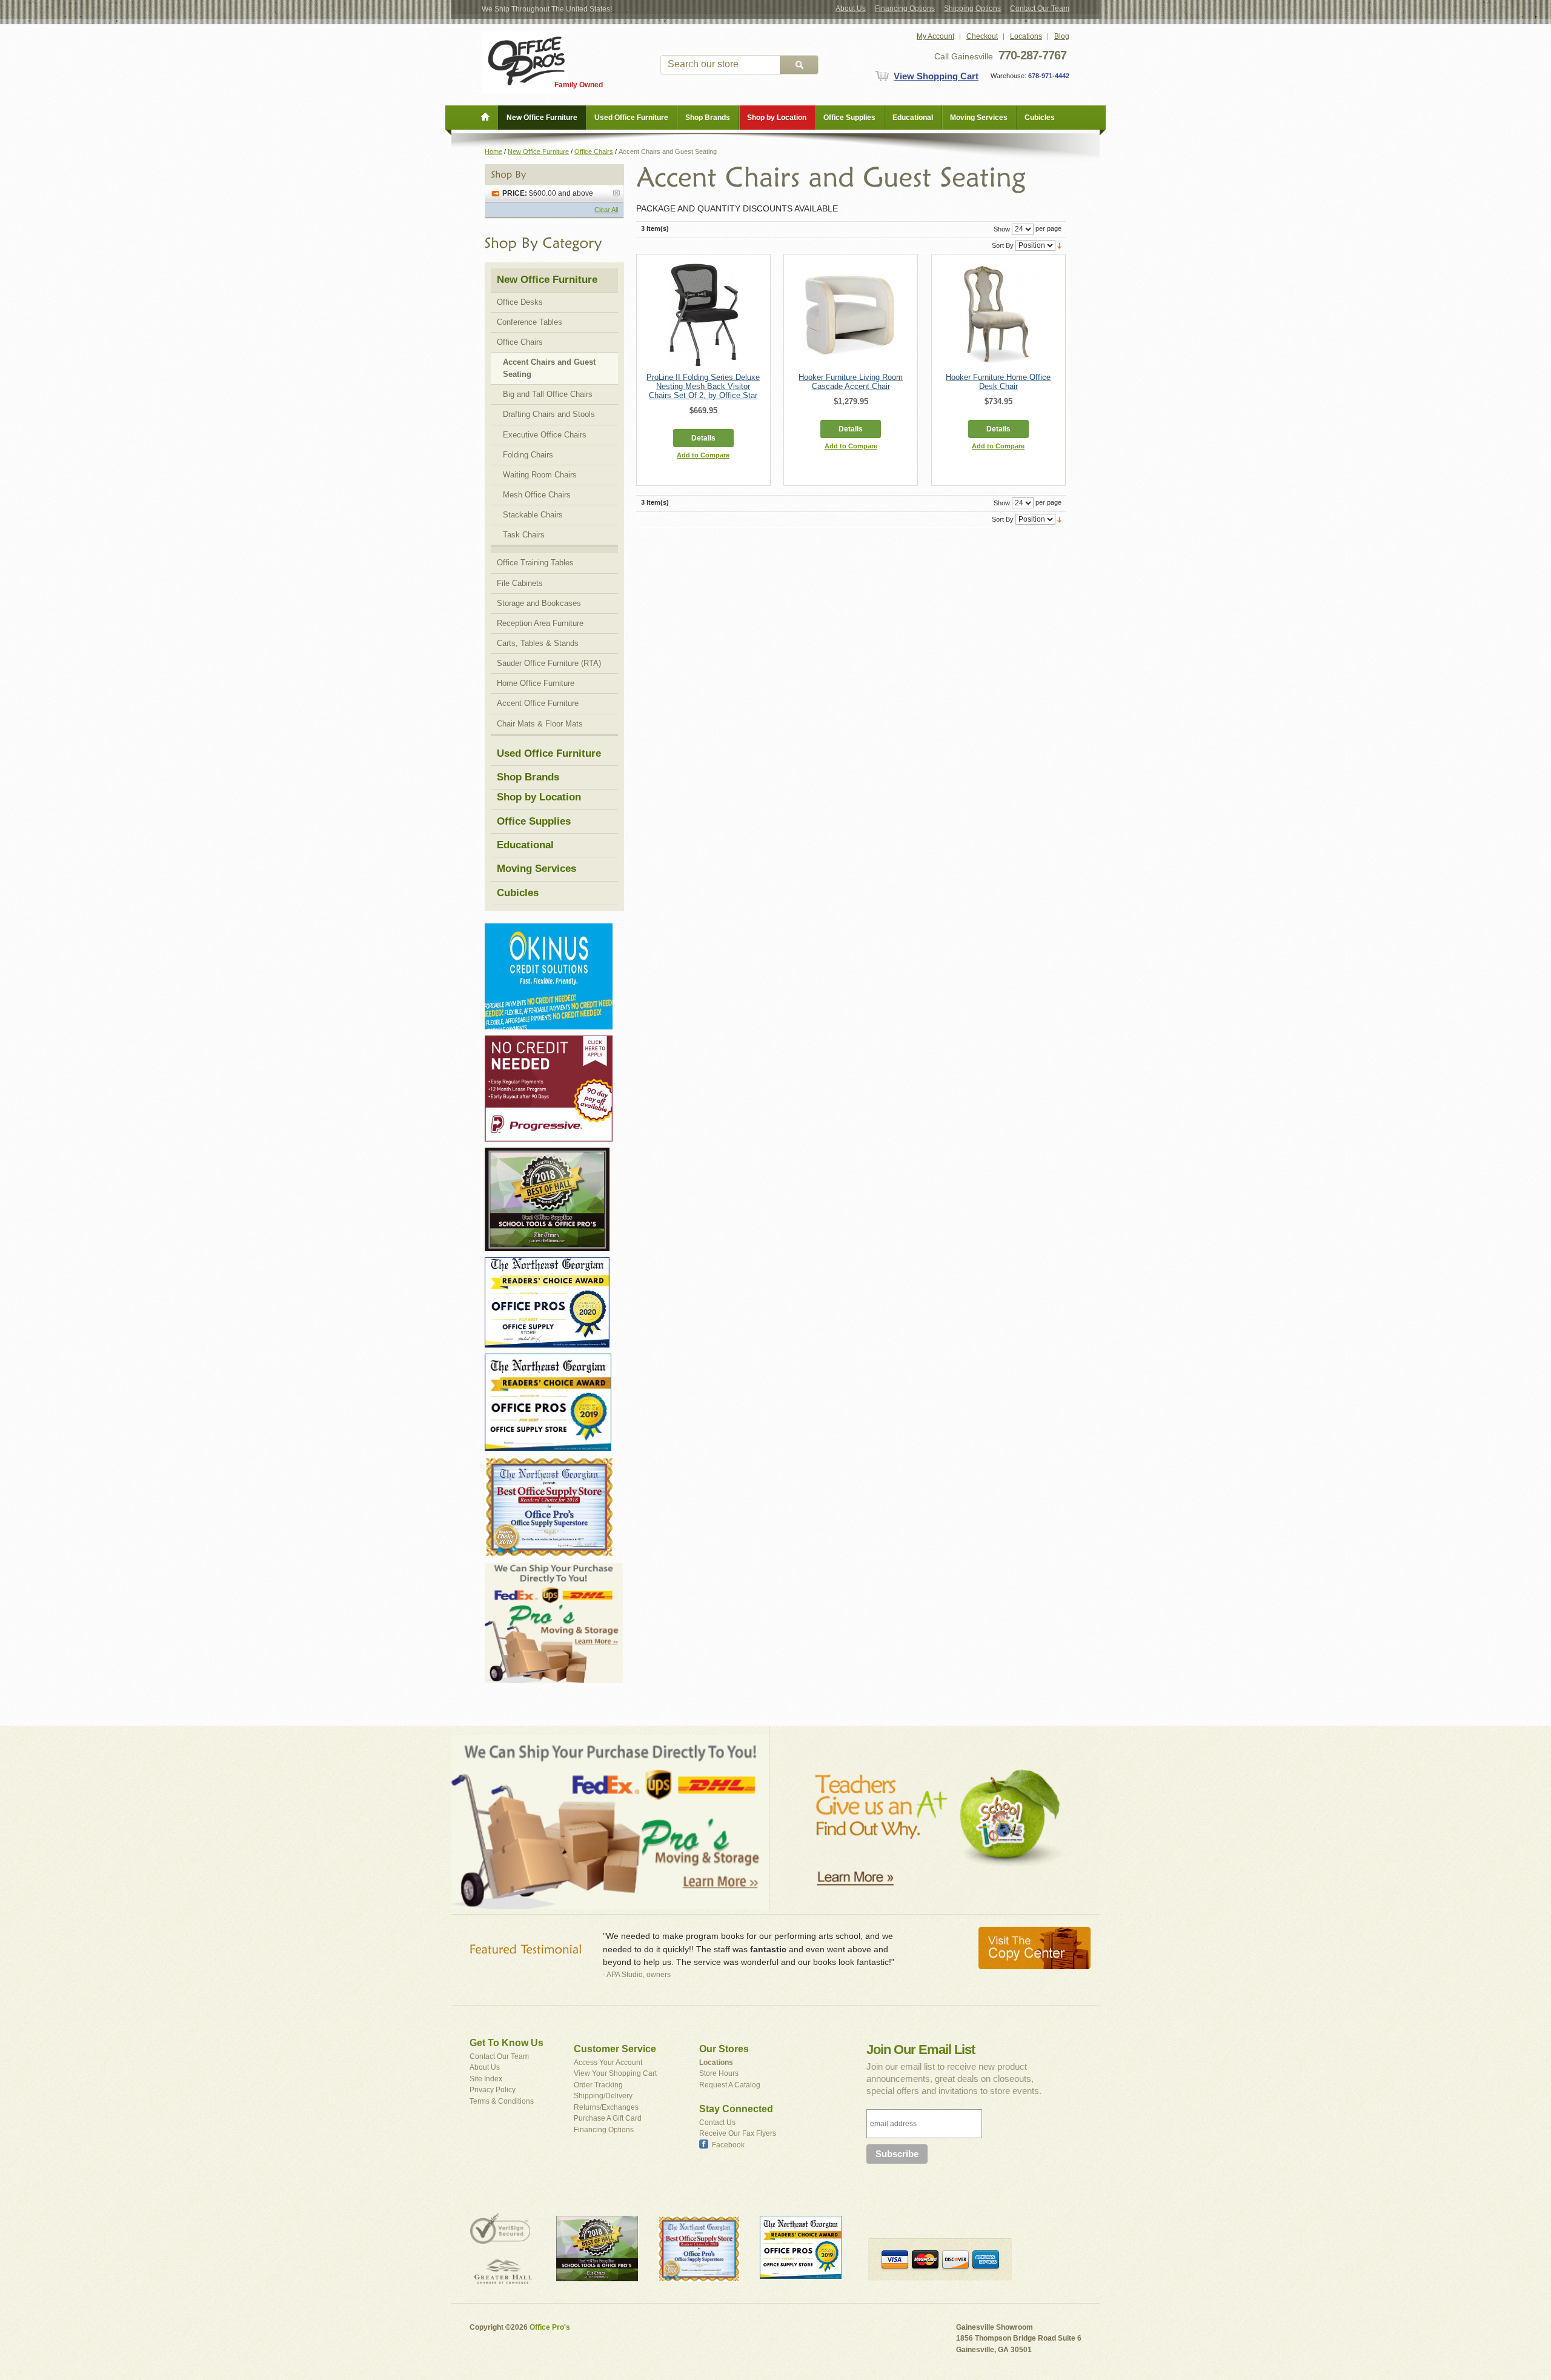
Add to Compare (703, 455)
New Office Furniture (538, 151)
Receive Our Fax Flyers (738, 2133)
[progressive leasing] (549, 1041)
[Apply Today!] (547, 1153)
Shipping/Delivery (603, 2096)
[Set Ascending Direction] (1059, 245)
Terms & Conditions (502, 2101)
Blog (1062, 36)
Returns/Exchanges (606, 2107)
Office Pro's (550, 2327)
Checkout (982, 36)
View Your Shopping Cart (615, 2073)
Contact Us (717, 2122)
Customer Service (615, 2049)
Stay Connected (736, 2109)
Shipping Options (972, 8)
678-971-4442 (1048, 76)
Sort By (1003, 245)
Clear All (606, 210)
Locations (1026, 36)
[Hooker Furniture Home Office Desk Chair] (998, 315)
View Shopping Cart (936, 76)
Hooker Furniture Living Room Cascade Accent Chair (851, 382)
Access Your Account (608, 2063)
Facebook (728, 2145)
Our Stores (724, 2049)
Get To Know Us (506, 2043)
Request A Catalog (730, 2085)
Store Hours (719, 2073)
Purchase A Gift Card (608, 2118)
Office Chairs (594, 151)
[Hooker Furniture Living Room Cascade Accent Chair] (851, 315)
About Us (851, 8)
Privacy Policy (493, 2090)
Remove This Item (616, 193)
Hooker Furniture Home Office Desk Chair (998, 382)
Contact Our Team (1040, 8)
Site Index (486, 2079)
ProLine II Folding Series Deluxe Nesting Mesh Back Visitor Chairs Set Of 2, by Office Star (703, 386)
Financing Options (905, 8)
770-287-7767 (1032, 55)
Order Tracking (598, 2085)
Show (1002, 229)
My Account (935, 36)
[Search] (799, 65)
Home (493, 151)
